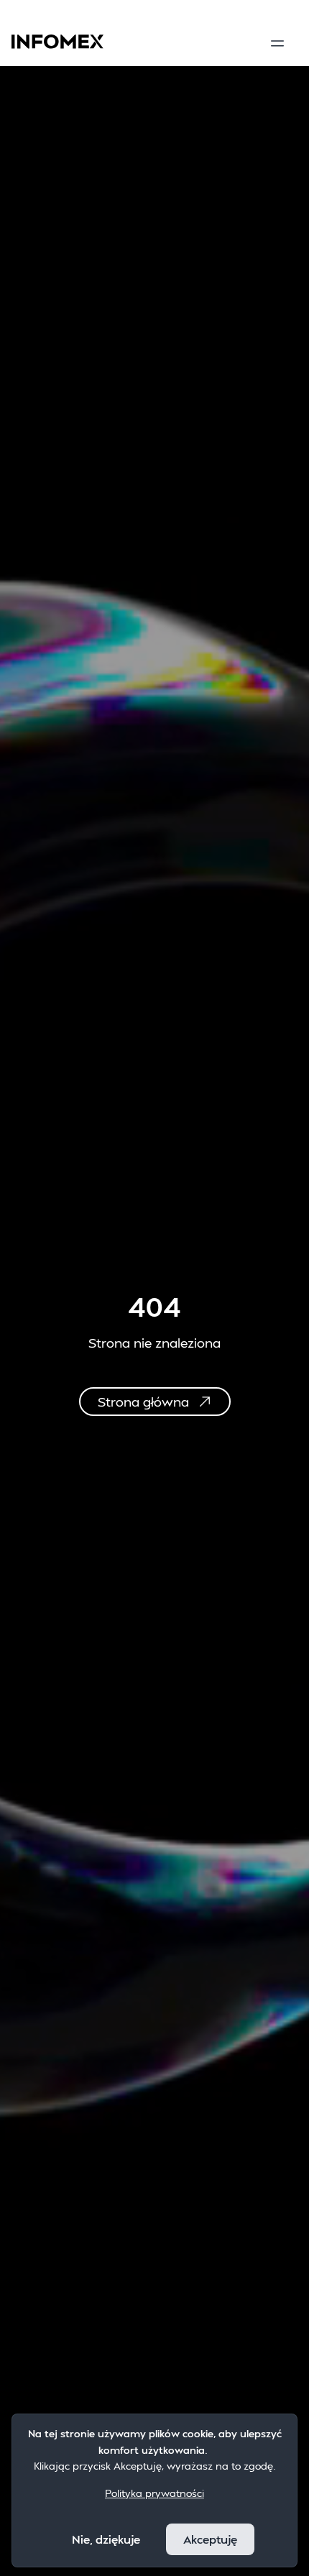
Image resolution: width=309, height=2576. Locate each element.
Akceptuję (210, 2539)
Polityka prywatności (154, 2493)
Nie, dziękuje (106, 2539)
